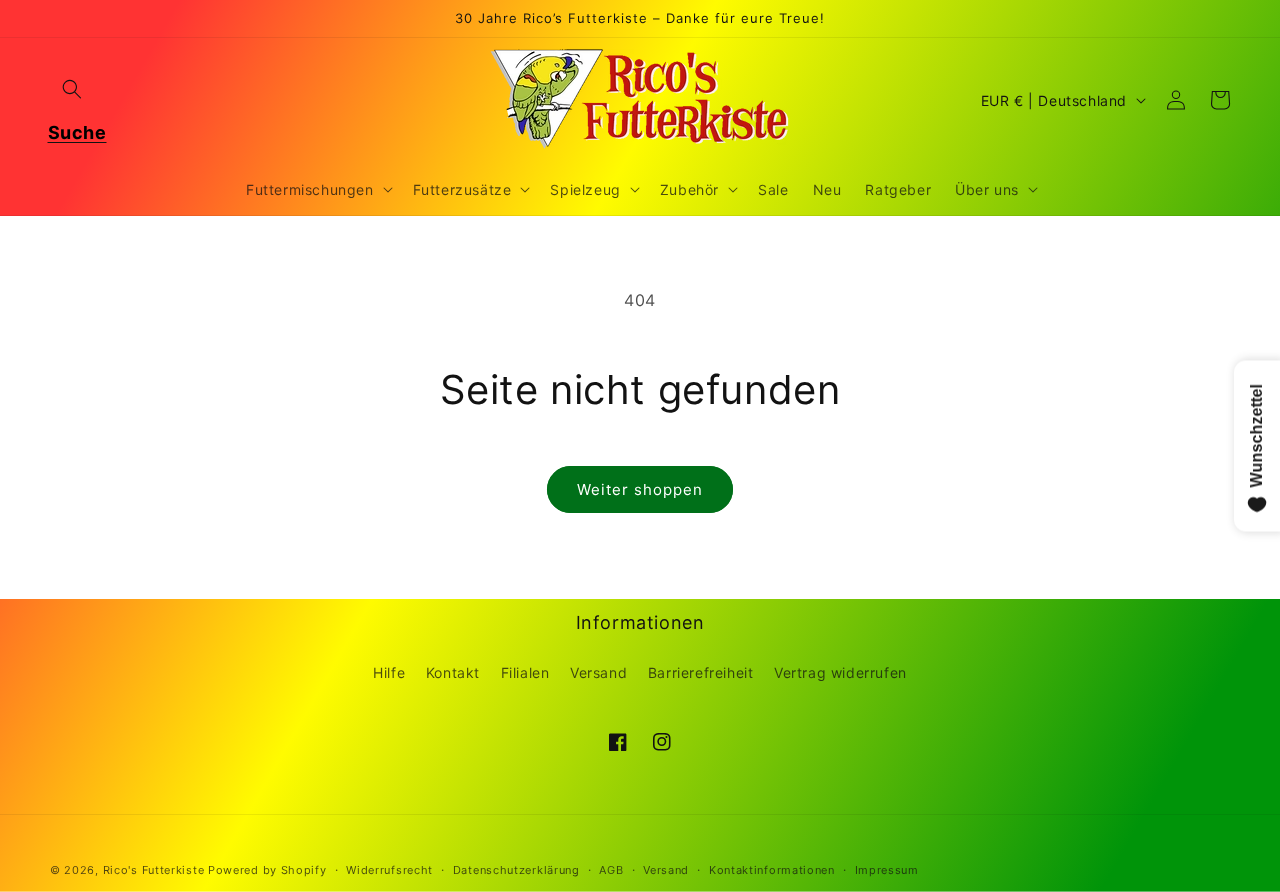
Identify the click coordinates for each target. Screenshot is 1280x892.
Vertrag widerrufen (840, 672)
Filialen (525, 672)
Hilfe (389, 672)
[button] (72, 89)
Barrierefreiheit (701, 672)
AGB (611, 870)
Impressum (887, 870)
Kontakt (453, 672)
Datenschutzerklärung (516, 870)
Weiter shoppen (640, 489)
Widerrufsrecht (389, 870)
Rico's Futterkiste (154, 870)
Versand (598, 672)
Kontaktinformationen (772, 870)
